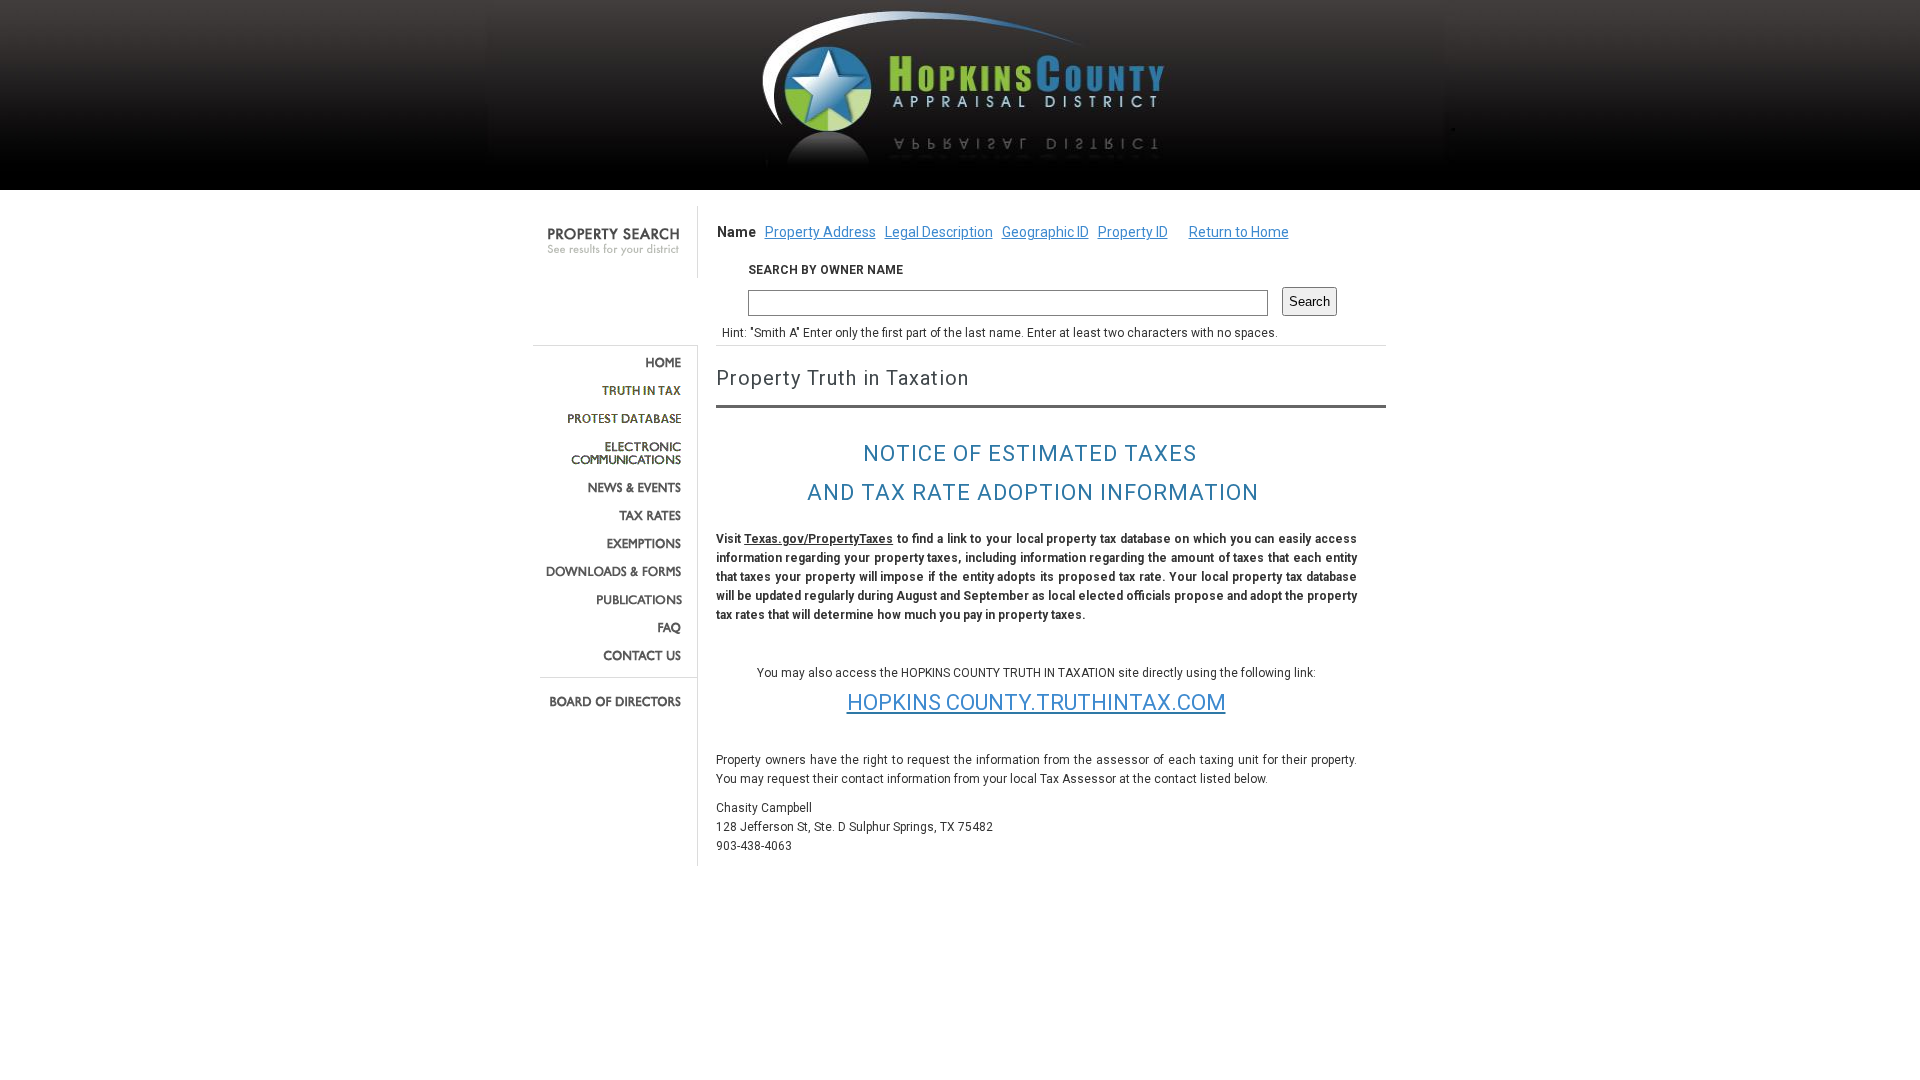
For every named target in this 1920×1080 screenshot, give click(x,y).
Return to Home (1239, 232)
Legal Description (939, 232)
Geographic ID (1045, 232)
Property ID (1133, 232)
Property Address (820, 232)
